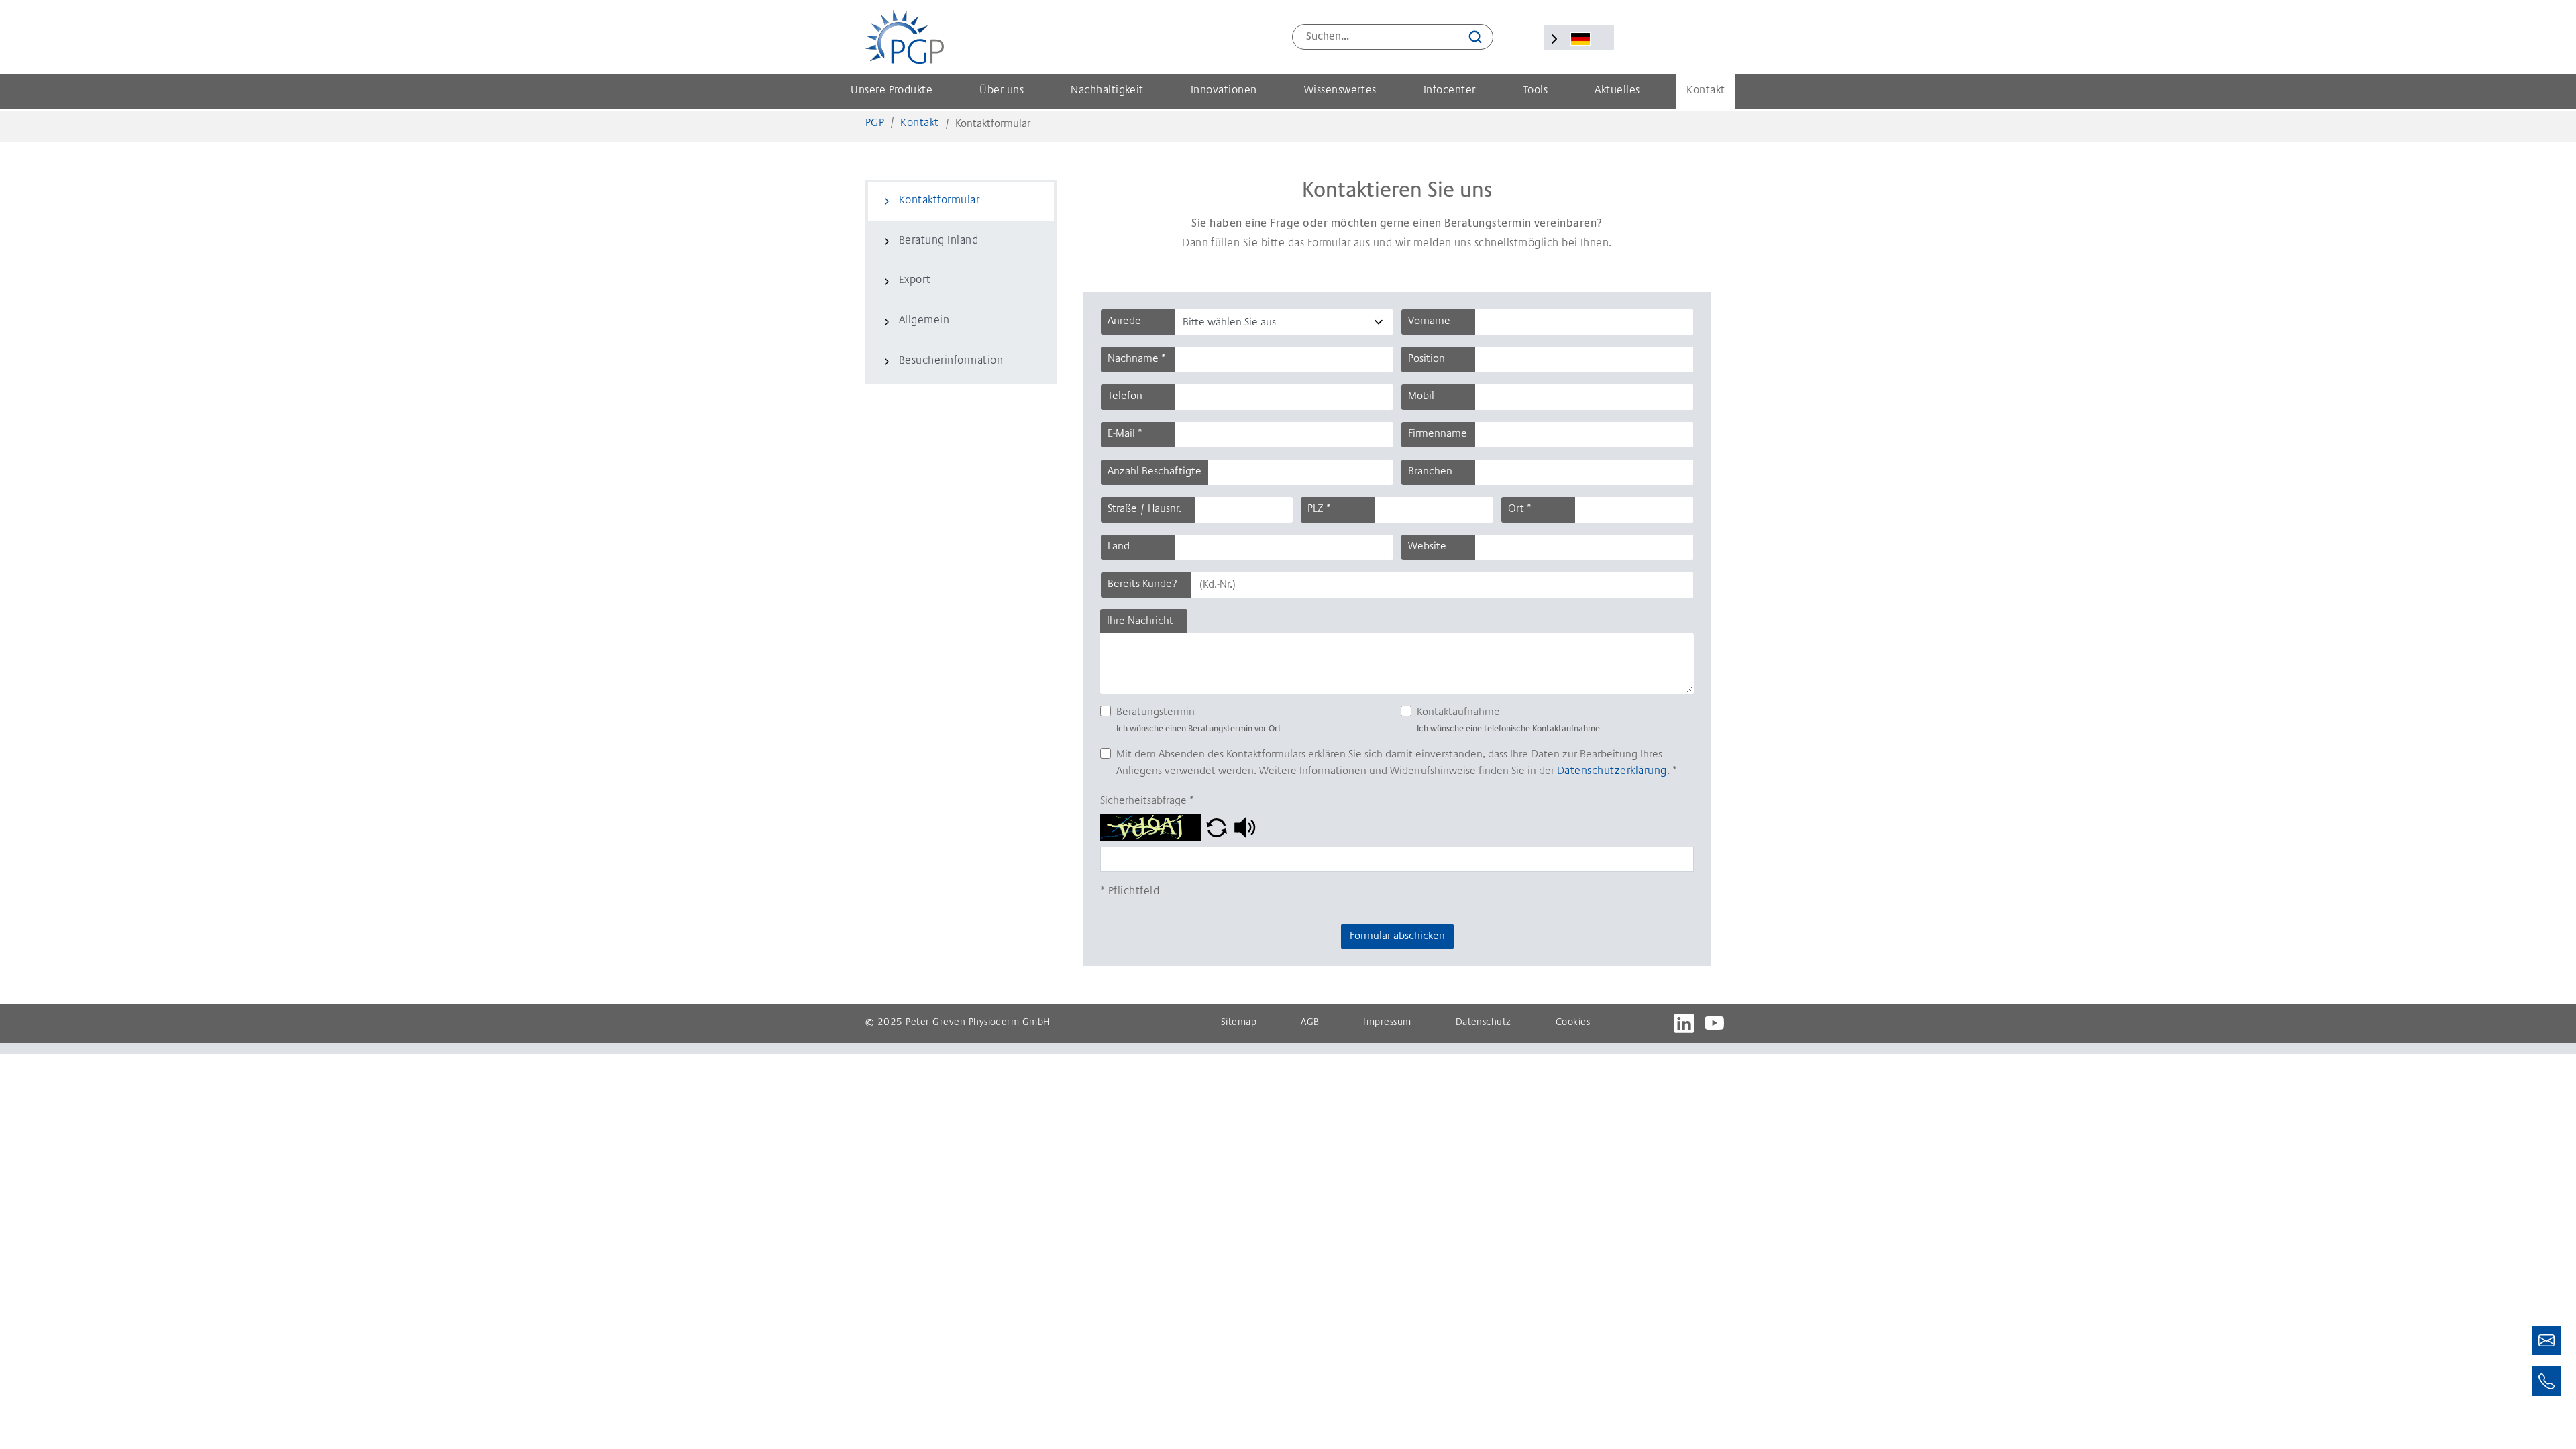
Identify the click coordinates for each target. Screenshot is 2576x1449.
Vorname (1429, 321)
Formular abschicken (1397, 936)
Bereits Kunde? (1142, 584)
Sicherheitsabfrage (1147, 801)
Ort (1520, 509)
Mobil (1421, 396)
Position (1427, 359)
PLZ (1319, 509)
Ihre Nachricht (1140, 621)
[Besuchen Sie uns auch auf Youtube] (1714, 1023)
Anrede (1124, 321)
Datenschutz (1484, 1023)
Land (1119, 547)
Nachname (1137, 359)
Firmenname (1438, 434)
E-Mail (1125, 434)
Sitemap (1239, 1023)
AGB (1310, 1023)
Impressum (1387, 1023)
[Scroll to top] (2546, 1419)
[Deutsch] (1580, 39)
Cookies (1573, 1023)
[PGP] (905, 37)
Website (1427, 547)
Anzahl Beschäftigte (1155, 472)
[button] (1217, 828)
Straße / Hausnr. (1144, 509)
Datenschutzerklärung (1612, 772)
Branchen (1430, 472)
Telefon (1125, 396)
